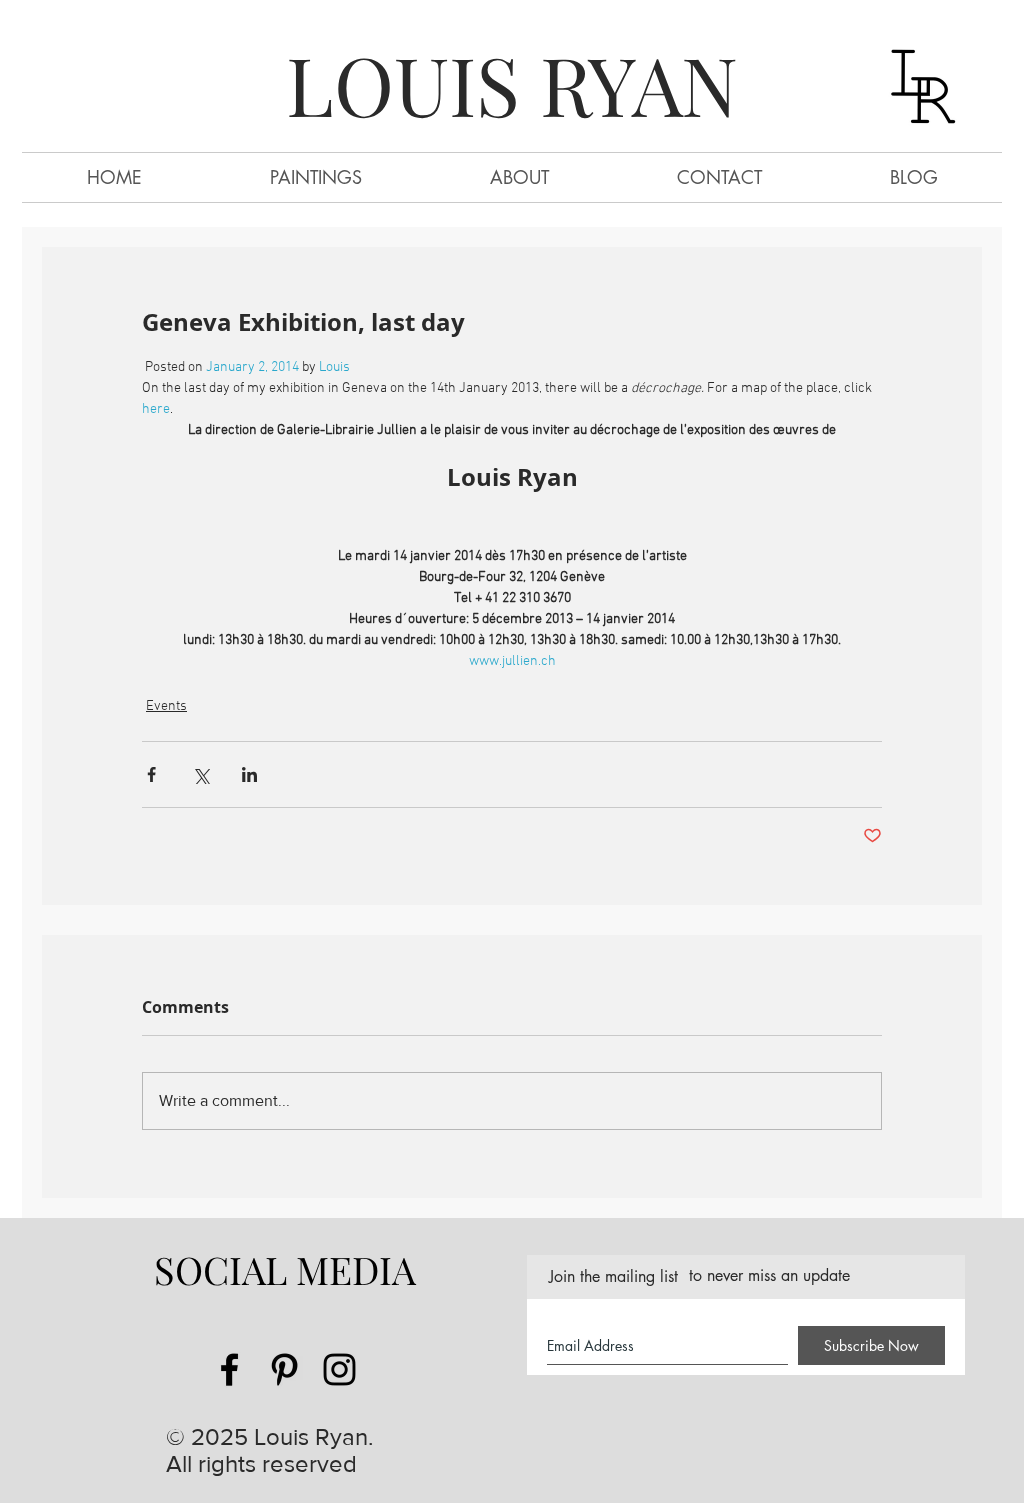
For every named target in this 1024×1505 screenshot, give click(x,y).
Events (166, 706)
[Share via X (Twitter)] (200, 774)
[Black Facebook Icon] (229, 1369)
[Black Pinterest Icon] (284, 1369)
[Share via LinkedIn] (249, 774)
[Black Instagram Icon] (339, 1369)
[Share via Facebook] (151, 774)
